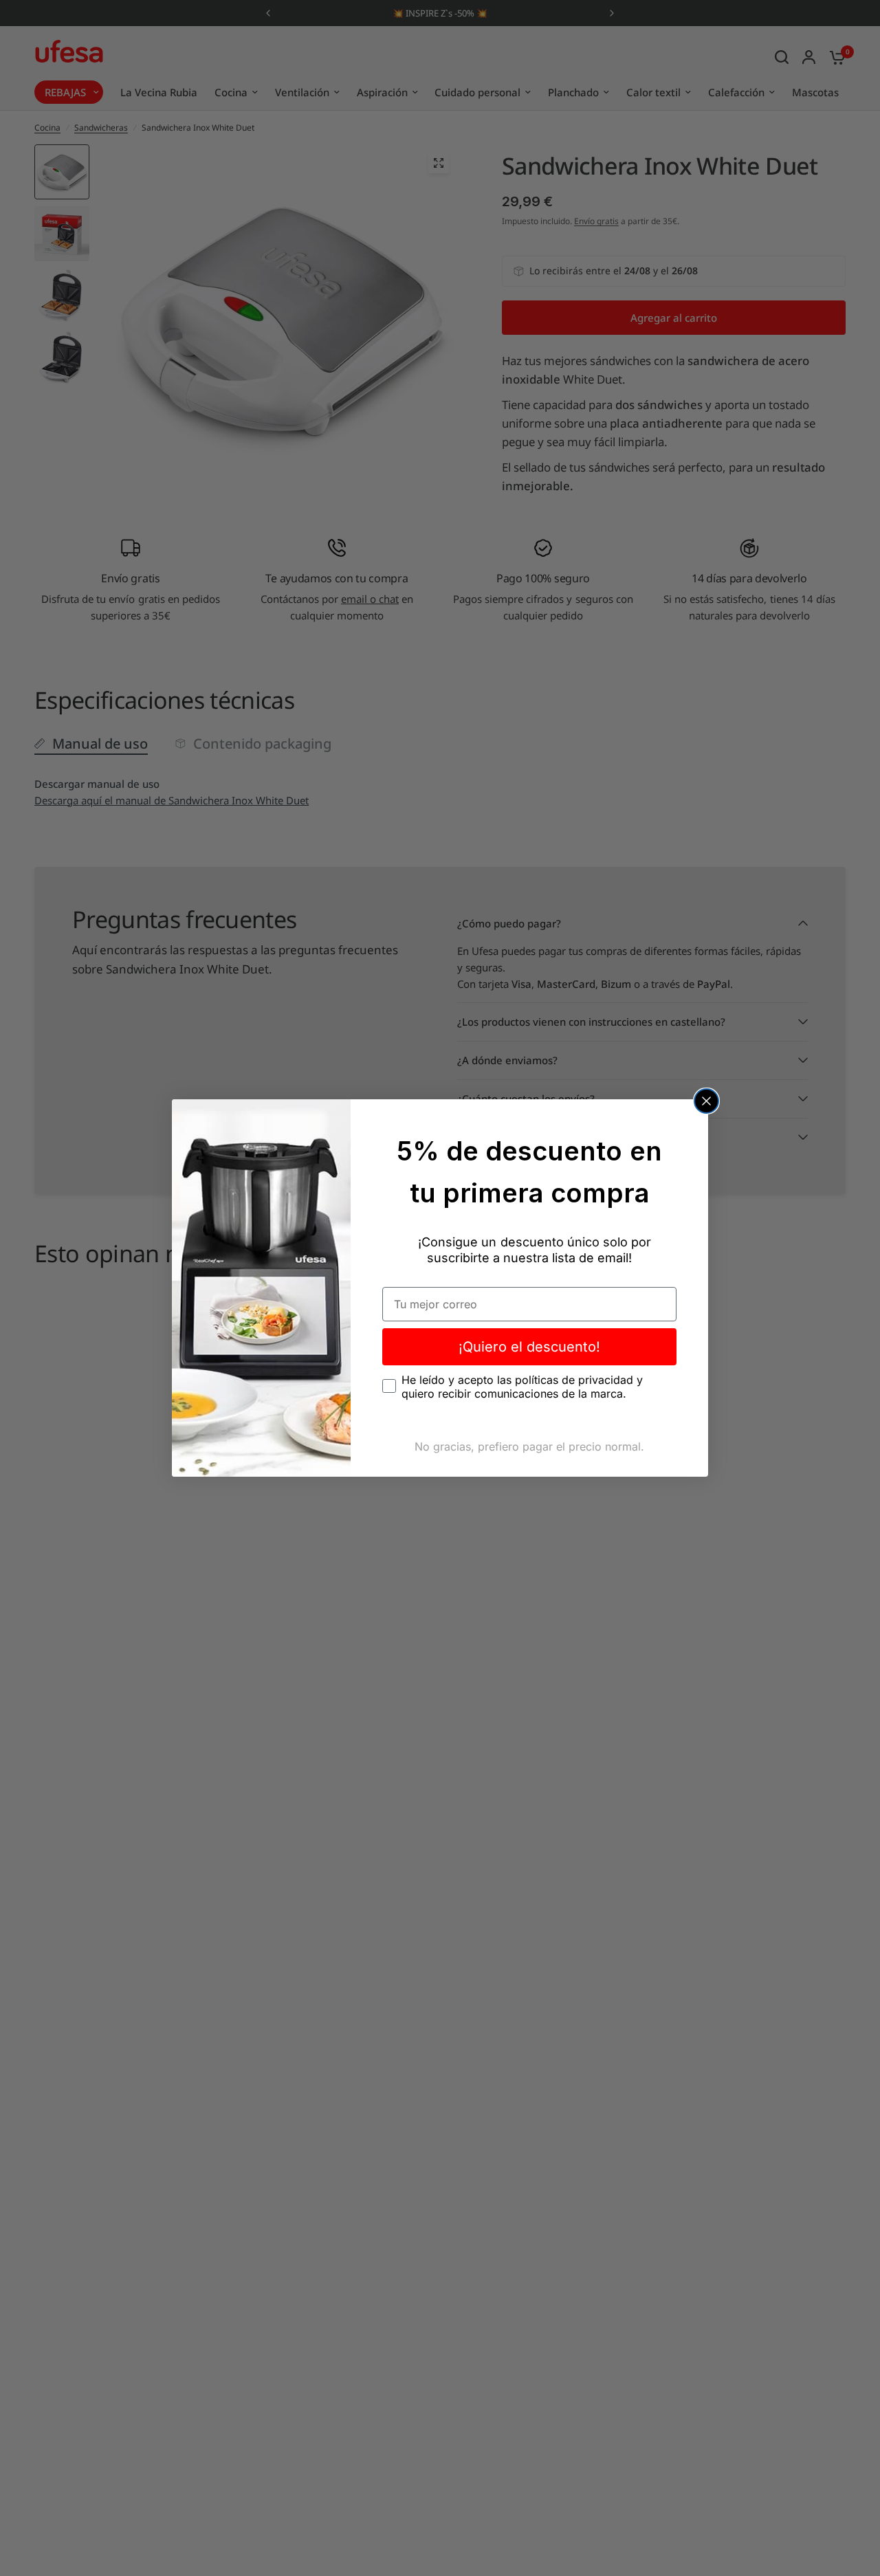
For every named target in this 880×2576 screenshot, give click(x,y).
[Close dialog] (706, 1101)
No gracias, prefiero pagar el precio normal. (529, 1446)
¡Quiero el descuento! (529, 1347)
